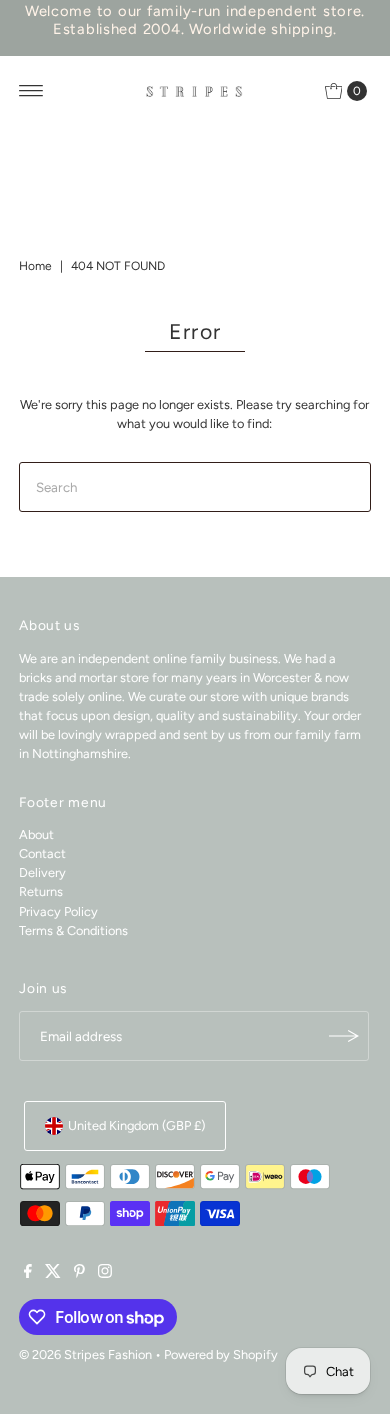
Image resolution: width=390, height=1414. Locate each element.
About (36, 834)
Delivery (42, 872)
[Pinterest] (79, 1274)
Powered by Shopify (221, 1354)
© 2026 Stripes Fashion (85, 1354)
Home (35, 266)
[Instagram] (105, 1274)
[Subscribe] (344, 1036)
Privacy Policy (58, 911)
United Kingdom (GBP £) (136, 1125)
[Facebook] (28, 1274)
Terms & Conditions (73, 930)
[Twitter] (53, 1274)
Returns (41, 891)
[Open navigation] (31, 91)
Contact (42, 853)
